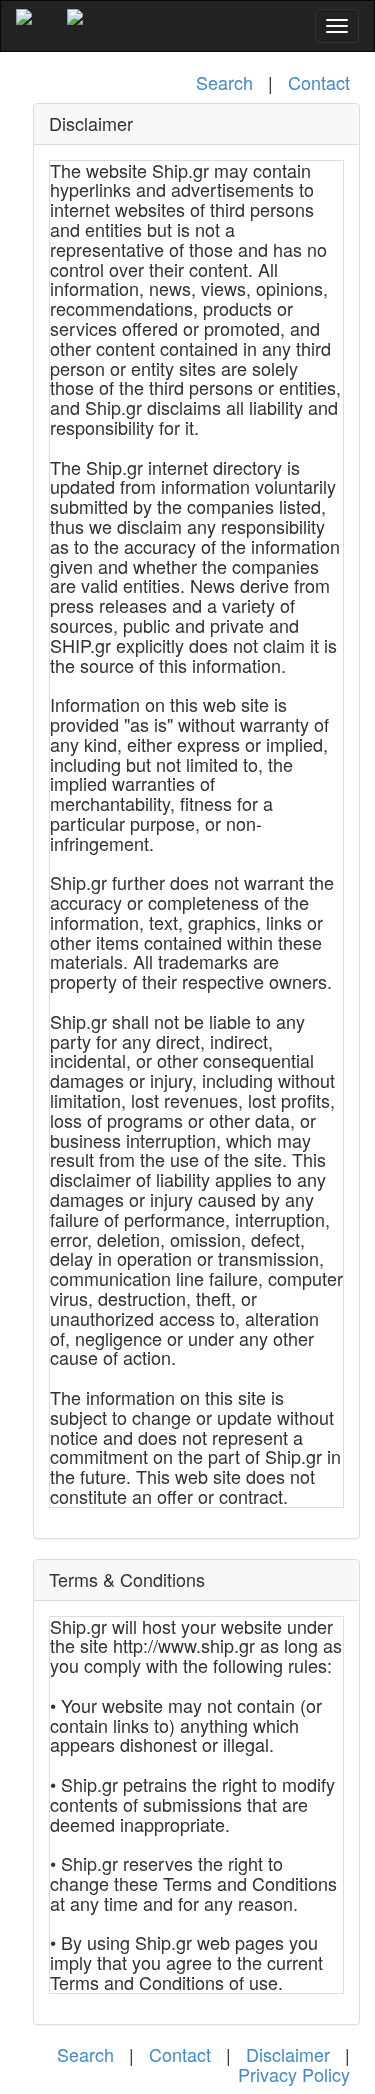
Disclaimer (288, 2054)
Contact (319, 82)
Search (224, 82)
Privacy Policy (294, 2074)
